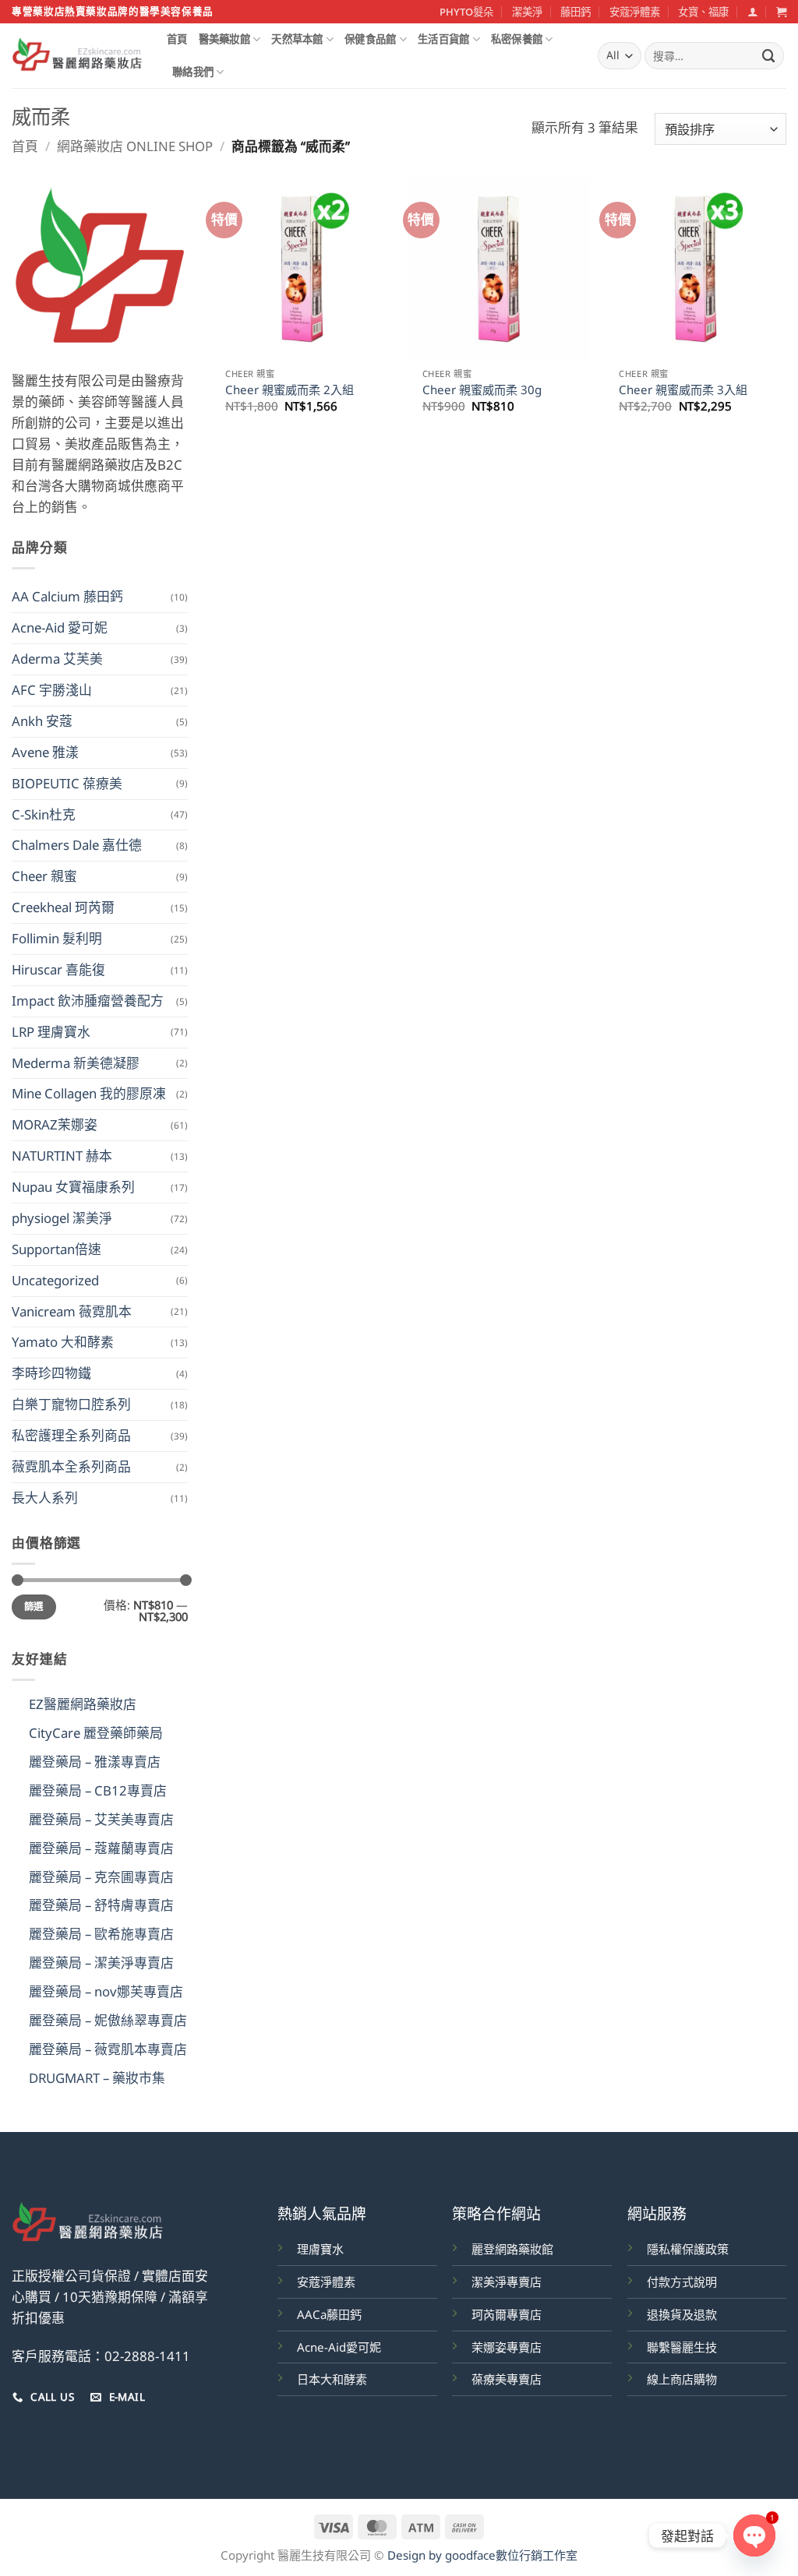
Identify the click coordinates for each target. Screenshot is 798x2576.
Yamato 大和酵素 (63, 1342)
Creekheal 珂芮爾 (63, 907)
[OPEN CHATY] (754, 2535)
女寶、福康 (703, 12)
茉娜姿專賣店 (507, 2347)
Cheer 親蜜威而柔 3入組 (683, 390)
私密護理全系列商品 (71, 1435)
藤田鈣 (576, 12)
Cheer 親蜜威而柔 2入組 (290, 390)
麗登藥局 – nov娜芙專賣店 (106, 1991)
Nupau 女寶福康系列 (73, 1187)
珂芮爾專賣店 (507, 2314)
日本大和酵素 (332, 2379)
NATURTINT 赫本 (62, 1156)
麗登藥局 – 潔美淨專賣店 (101, 1963)
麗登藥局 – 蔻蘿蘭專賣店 (101, 1848)
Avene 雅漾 (45, 752)
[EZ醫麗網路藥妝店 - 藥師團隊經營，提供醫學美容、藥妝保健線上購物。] (78, 56)
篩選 (34, 1607)
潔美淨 (527, 12)
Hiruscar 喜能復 (58, 969)
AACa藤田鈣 (329, 2314)
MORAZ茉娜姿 (55, 1124)
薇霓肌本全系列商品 (71, 1466)
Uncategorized (55, 1280)
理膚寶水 (320, 2249)
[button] (752, 12)
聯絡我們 (193, 72)
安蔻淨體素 (635, 12)
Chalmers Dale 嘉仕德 (77, 845)
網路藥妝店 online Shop (135, 146)
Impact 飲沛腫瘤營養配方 (88, 1001)
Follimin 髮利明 (57, 938)
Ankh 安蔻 (42, 721)
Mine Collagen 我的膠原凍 (89, 1093)
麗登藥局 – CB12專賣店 (98, 1790)
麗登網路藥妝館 (512, 2249)
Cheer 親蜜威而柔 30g (482, 390)
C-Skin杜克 (44, 814)
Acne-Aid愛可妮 (339, 2347)
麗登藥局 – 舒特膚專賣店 (101, 1905)
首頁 (177, 39)
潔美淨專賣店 (507, 2282)
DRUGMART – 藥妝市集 (97, 2078)
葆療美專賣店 (507, 2379)
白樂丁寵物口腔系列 (71, 1404)
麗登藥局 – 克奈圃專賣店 (101, 1877)
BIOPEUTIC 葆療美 (67, 783)
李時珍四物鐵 (51, 1373)
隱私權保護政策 (688, 2249)
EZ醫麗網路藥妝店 (83, 1704)
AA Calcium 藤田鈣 (67, 596)
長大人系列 (45, 1498)
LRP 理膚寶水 (51, 1032)
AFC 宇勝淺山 (52, 690)
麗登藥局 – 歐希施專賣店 (101, 1934)
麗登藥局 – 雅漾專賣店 (95, 1762)
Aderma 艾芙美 (57, 659)
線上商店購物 (682, 2379)
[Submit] (769, 56)
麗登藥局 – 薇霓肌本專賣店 (108, 2049)
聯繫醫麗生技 (682, 2347)
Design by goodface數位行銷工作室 (482, 2555)
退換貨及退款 (682, 2314)
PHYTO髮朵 (466, 12)
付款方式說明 (682, 2282)
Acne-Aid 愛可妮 (60, 627)
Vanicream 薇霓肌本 (72, 1311)
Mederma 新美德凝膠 (76, 1063)
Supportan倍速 (56, 1249)
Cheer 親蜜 (44, 876)
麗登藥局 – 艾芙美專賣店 (101, 1819)
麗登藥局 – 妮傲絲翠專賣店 (108, 2020)
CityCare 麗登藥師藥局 (96, 1733)
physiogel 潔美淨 (62, 1218)
